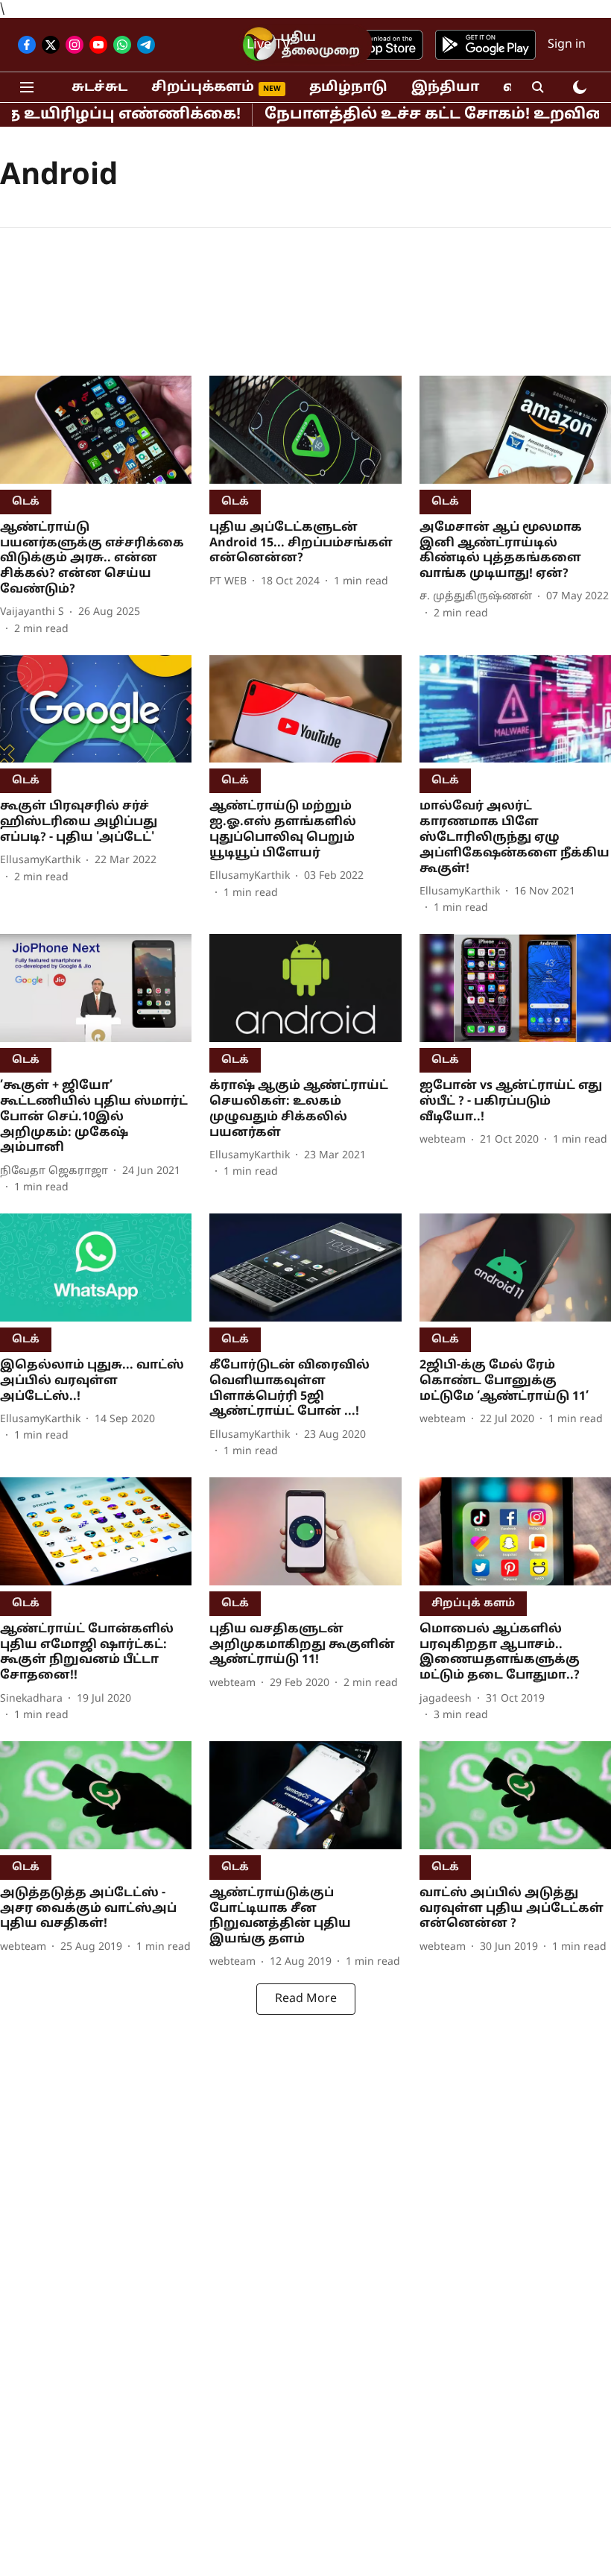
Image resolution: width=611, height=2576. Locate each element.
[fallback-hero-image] (96, 430)
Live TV (269, 45)
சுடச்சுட (99, 88)
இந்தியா (445, 88)
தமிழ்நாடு (348, 88)
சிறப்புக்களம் (203, 88)
